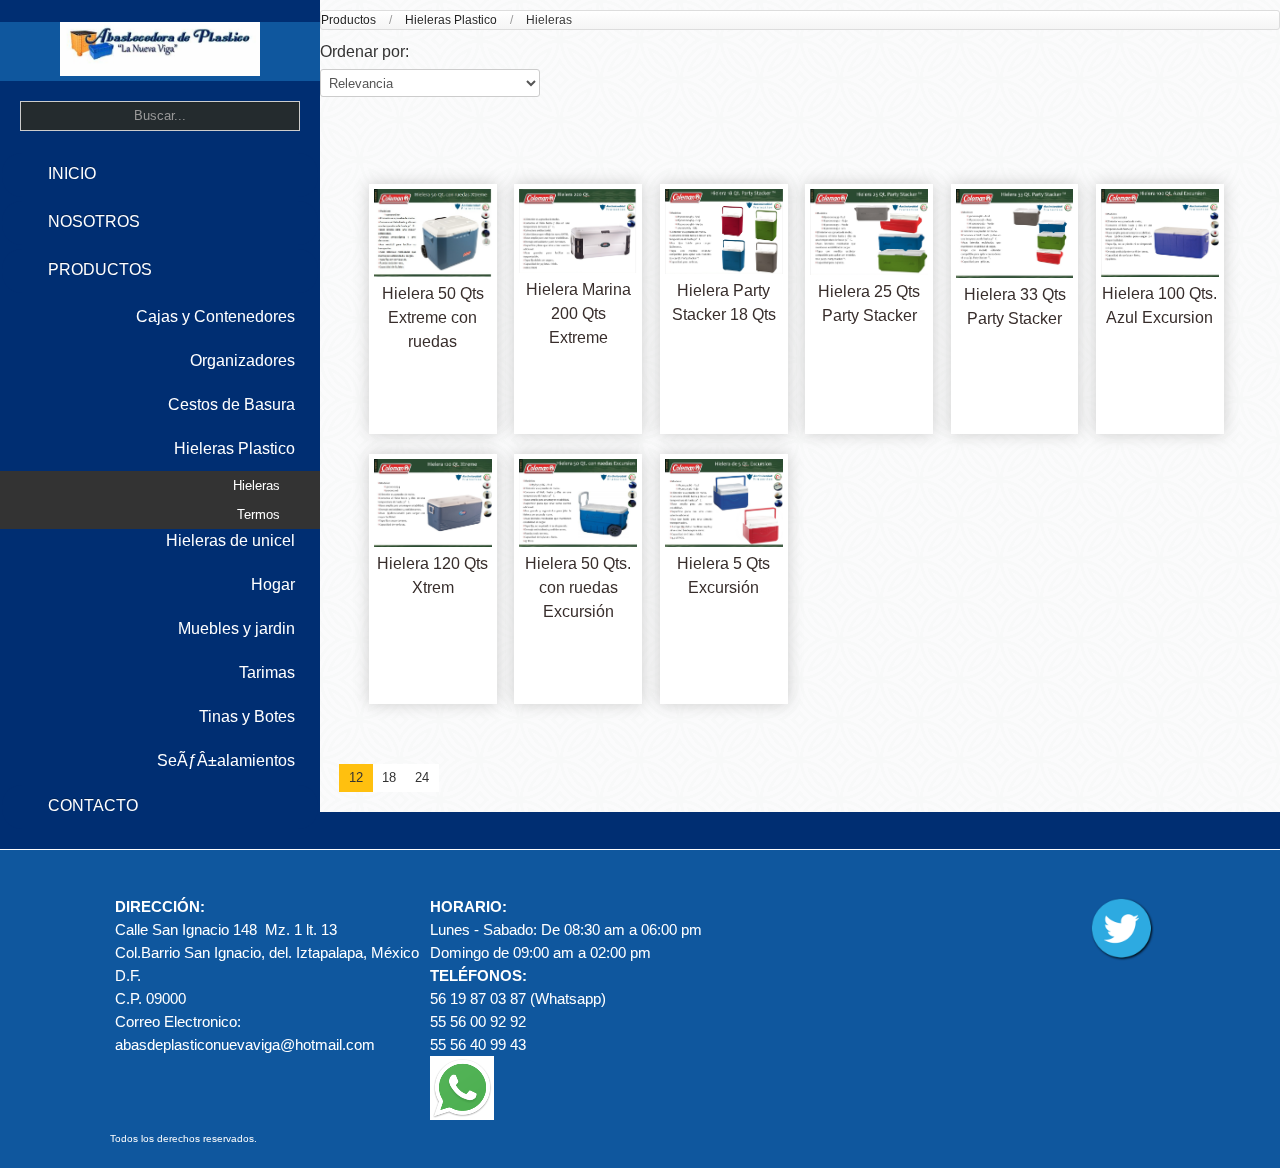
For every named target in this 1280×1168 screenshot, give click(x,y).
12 (356, 777)
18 (389, 777)
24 (422, 777)
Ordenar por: (364, 51)
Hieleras (549, 20)
